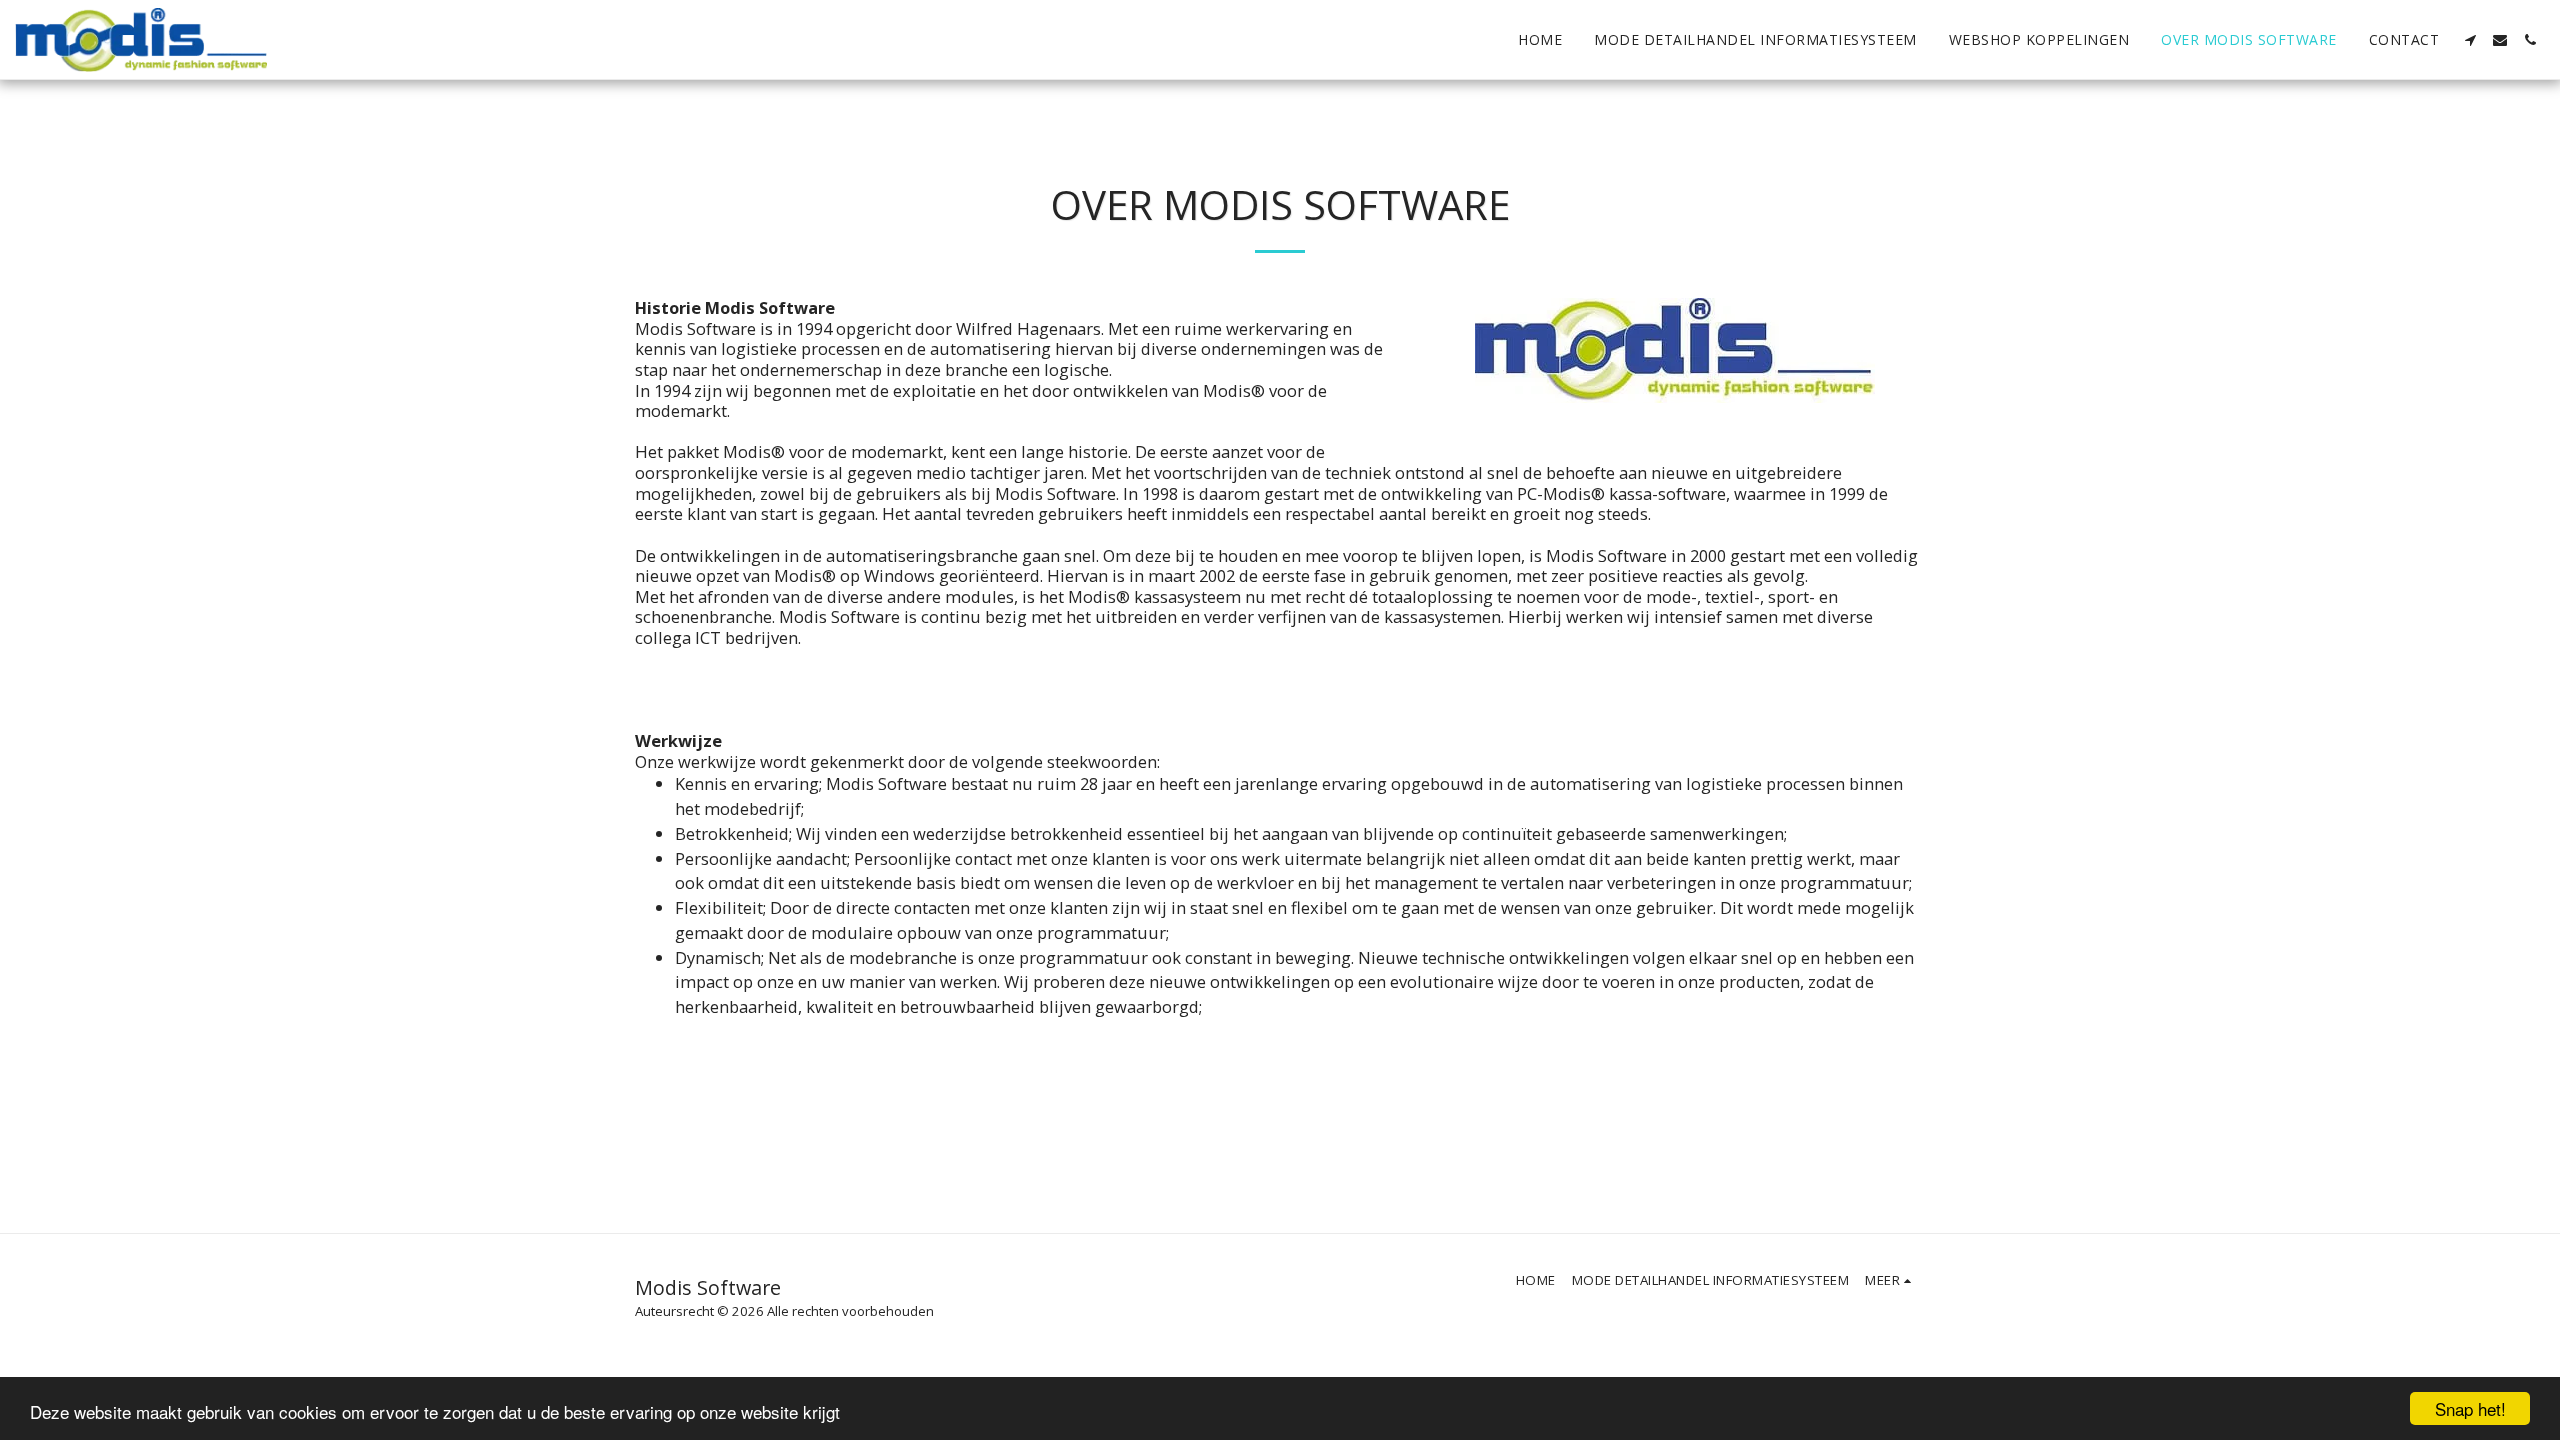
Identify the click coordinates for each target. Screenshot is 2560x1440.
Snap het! (2470, 1408)
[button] (2470, 40)
